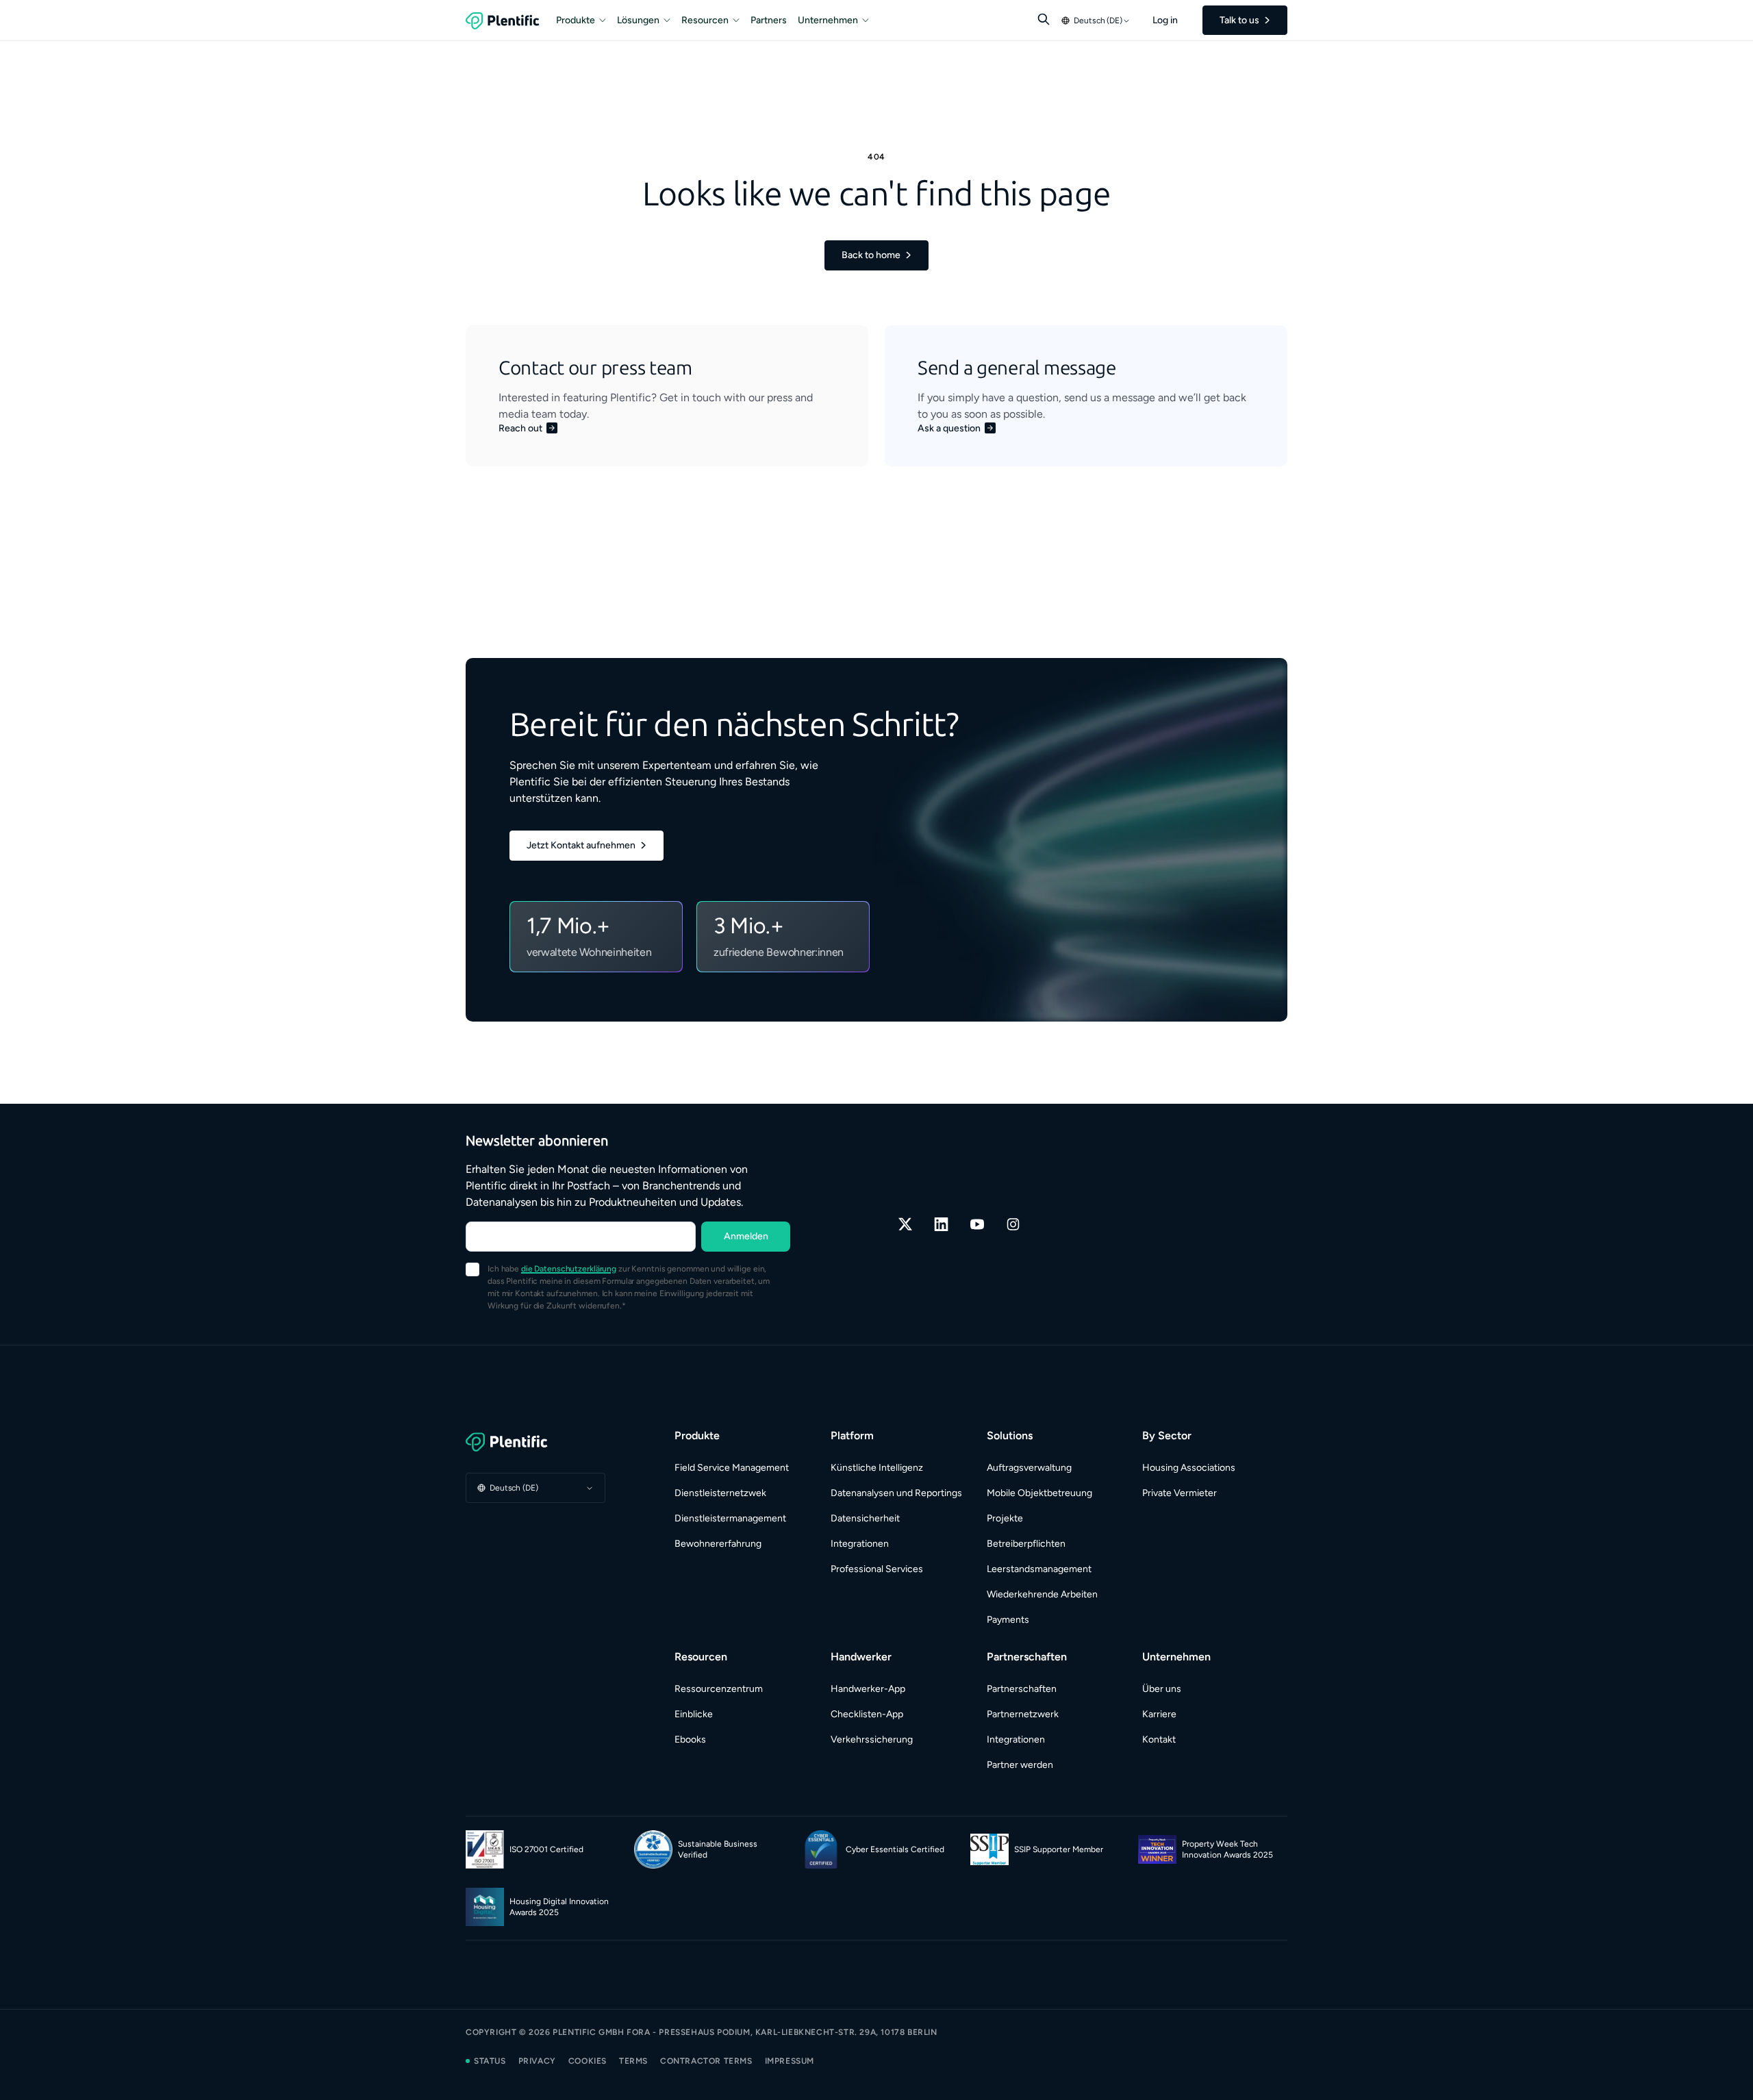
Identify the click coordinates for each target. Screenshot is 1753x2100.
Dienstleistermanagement (730, 1518)
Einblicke (694, 1714)
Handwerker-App (868, 1689)
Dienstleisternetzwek (720, 1493)
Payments (1008, 1620)
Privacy (537, 2061)
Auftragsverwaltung (1029, 1468)
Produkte (576, 20)
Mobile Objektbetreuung (1039, 1493)
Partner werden (1020, 1765)
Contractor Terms (706, 2061)
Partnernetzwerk (1023, 1714)
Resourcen (705, 20)
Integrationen (860, 1544)
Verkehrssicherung (872, 1740)
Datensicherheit (865, 1518)
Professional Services (877, 1569)
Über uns (1162, 1689)
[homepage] (503, 21)
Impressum (790, 2061)
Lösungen (638, 20)
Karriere (1159, 1714)
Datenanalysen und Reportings (896, 1493)
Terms (633, 2061)
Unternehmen (828, 20)
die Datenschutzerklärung (569, 1269)
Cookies (588, 2061)
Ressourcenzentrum (719, 1689)
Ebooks (690, 1740)
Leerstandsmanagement (1039, 1569)
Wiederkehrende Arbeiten (1042, 1594)
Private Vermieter (1180, 1493)
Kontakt (1159, 1740)
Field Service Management (732, 1468)
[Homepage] (535, 1442)
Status (490, 2061)
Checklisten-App (867, 1714)
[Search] (1044, 19)
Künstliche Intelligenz (877, 1468)
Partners (769, 20)
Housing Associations (1189, 1468)
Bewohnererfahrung (718, 1544)
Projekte (1005, 1518)
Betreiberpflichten (1026, 1544)
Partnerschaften (1022, 1689)
